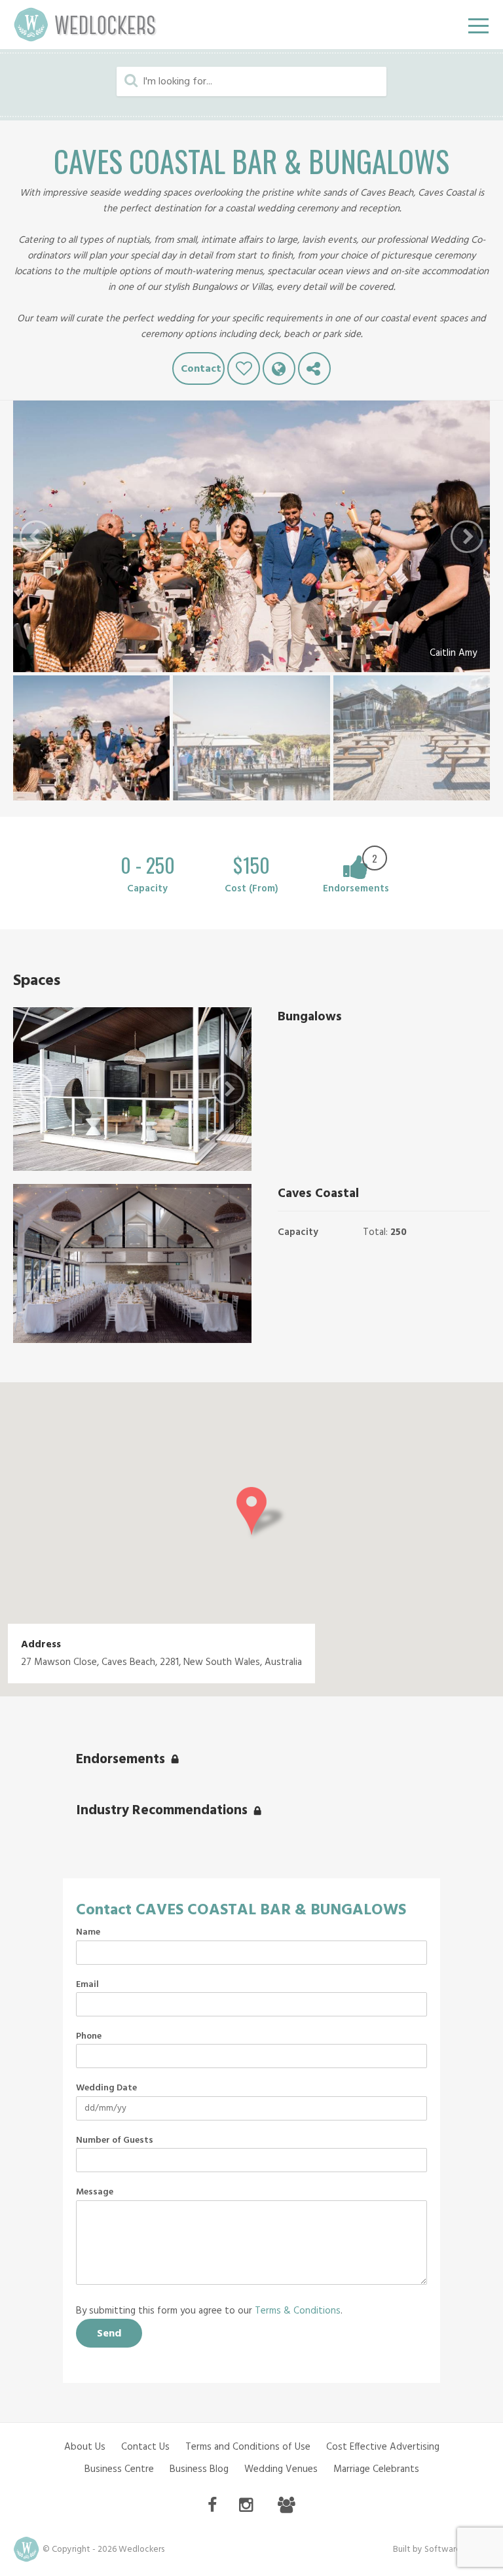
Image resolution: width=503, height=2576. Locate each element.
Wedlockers (85, 25)
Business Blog (199, 2469)
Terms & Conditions (298, 2311)
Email (87, 1985)
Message (95, 2192)
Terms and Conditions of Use (248, 2447)
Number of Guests (115, 2141)
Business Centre (119, 2469)
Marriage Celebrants (376, 2469)
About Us (85, 2447)
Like (244, 368)
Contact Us (145, 2447)
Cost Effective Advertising (383, 2447)
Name (88, 1933)
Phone (89, 2037)
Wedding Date (106, 2088)
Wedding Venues (281, 2469)
